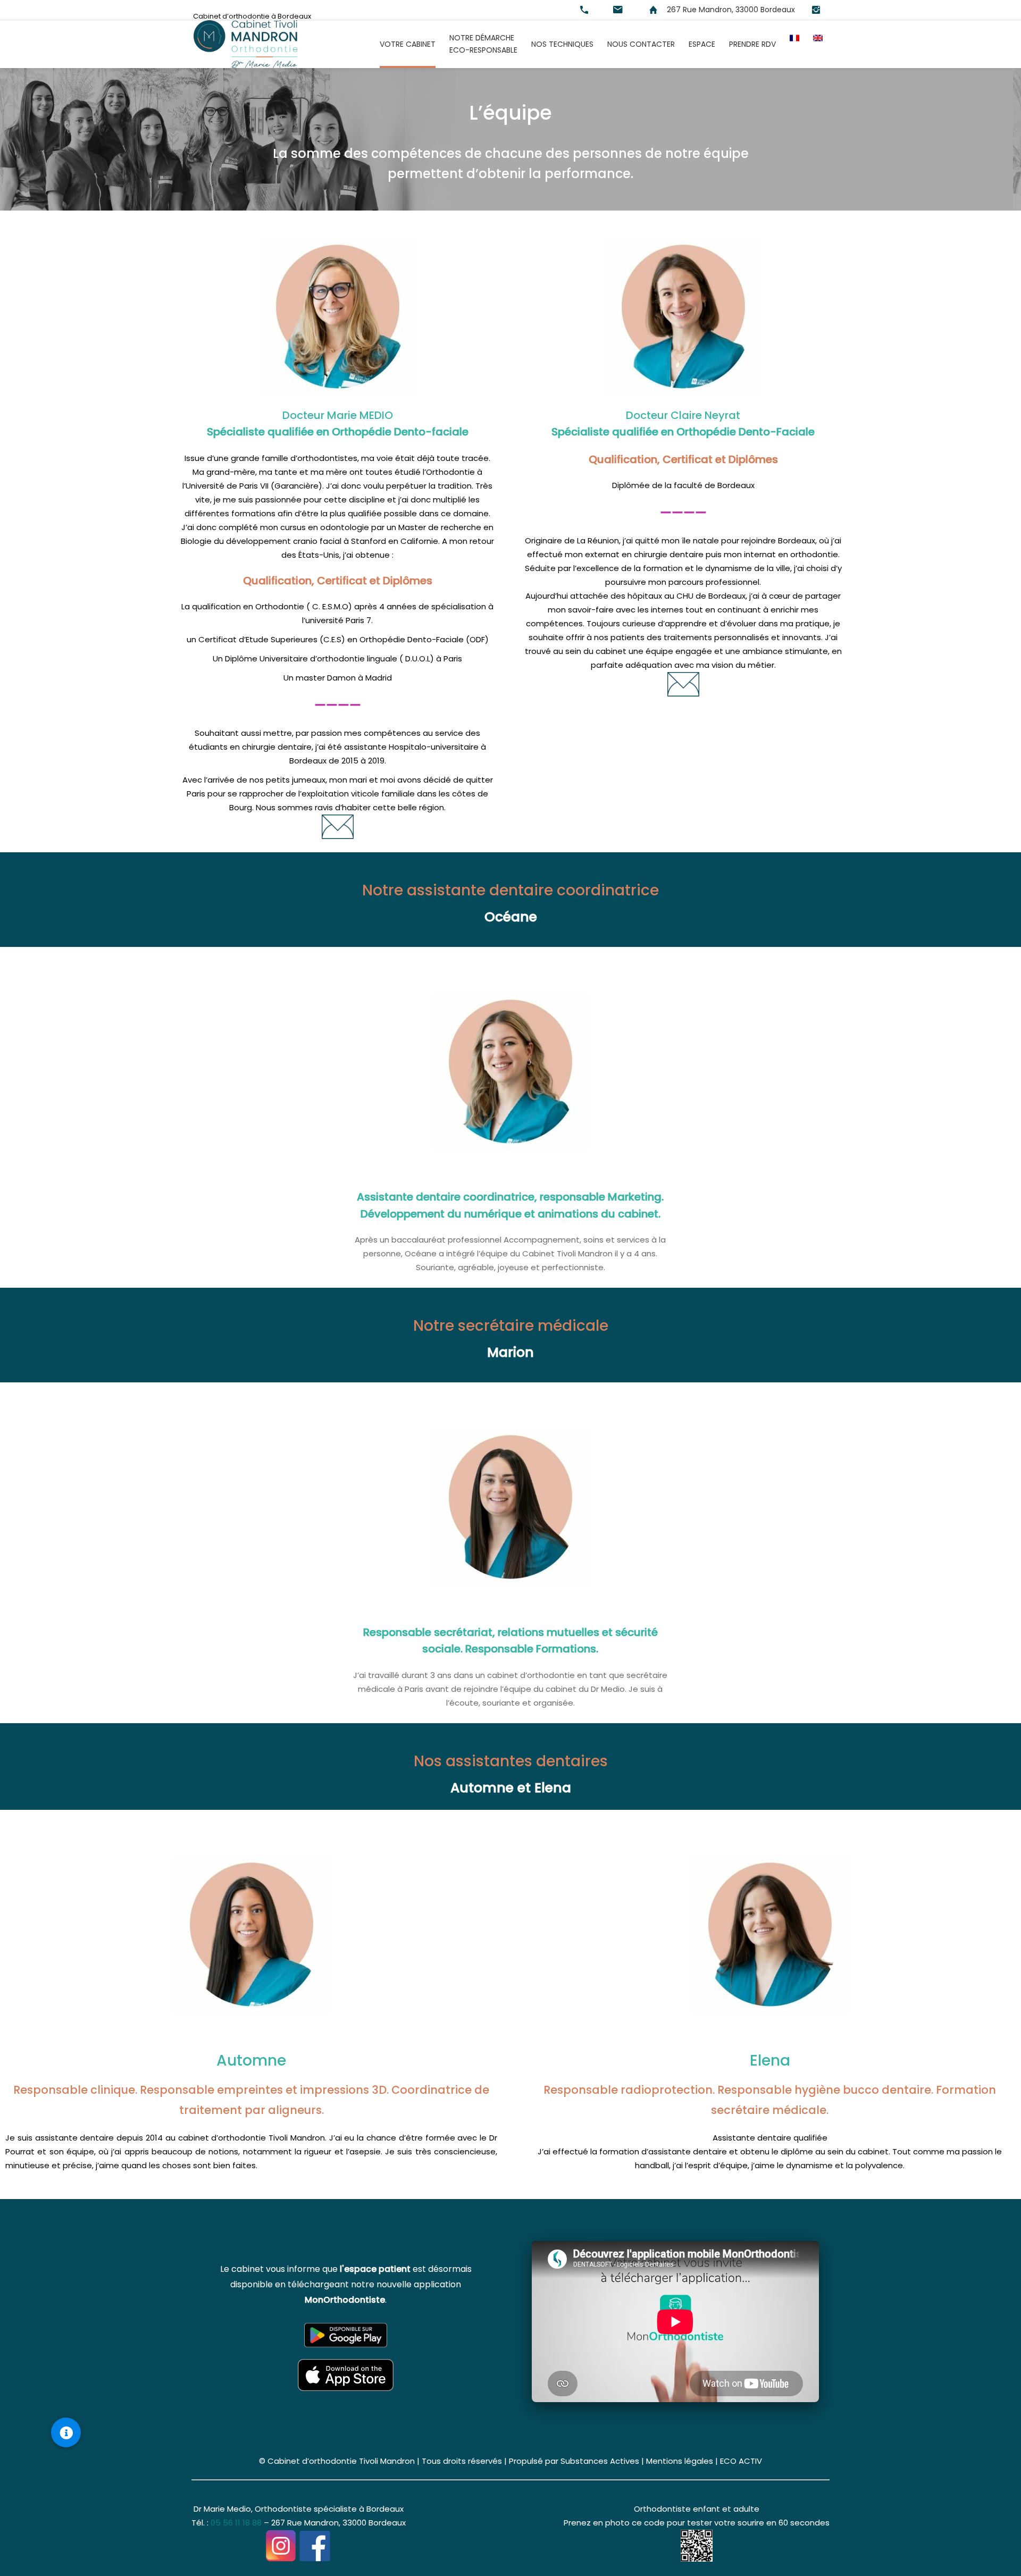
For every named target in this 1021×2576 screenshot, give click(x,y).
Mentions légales (680, 2461)
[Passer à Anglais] (818, 44)
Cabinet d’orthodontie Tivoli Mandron (341, 2461)
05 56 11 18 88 (236, 2523)
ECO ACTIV (741, 2461)
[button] (66, 2432)
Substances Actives (600, 2461)
